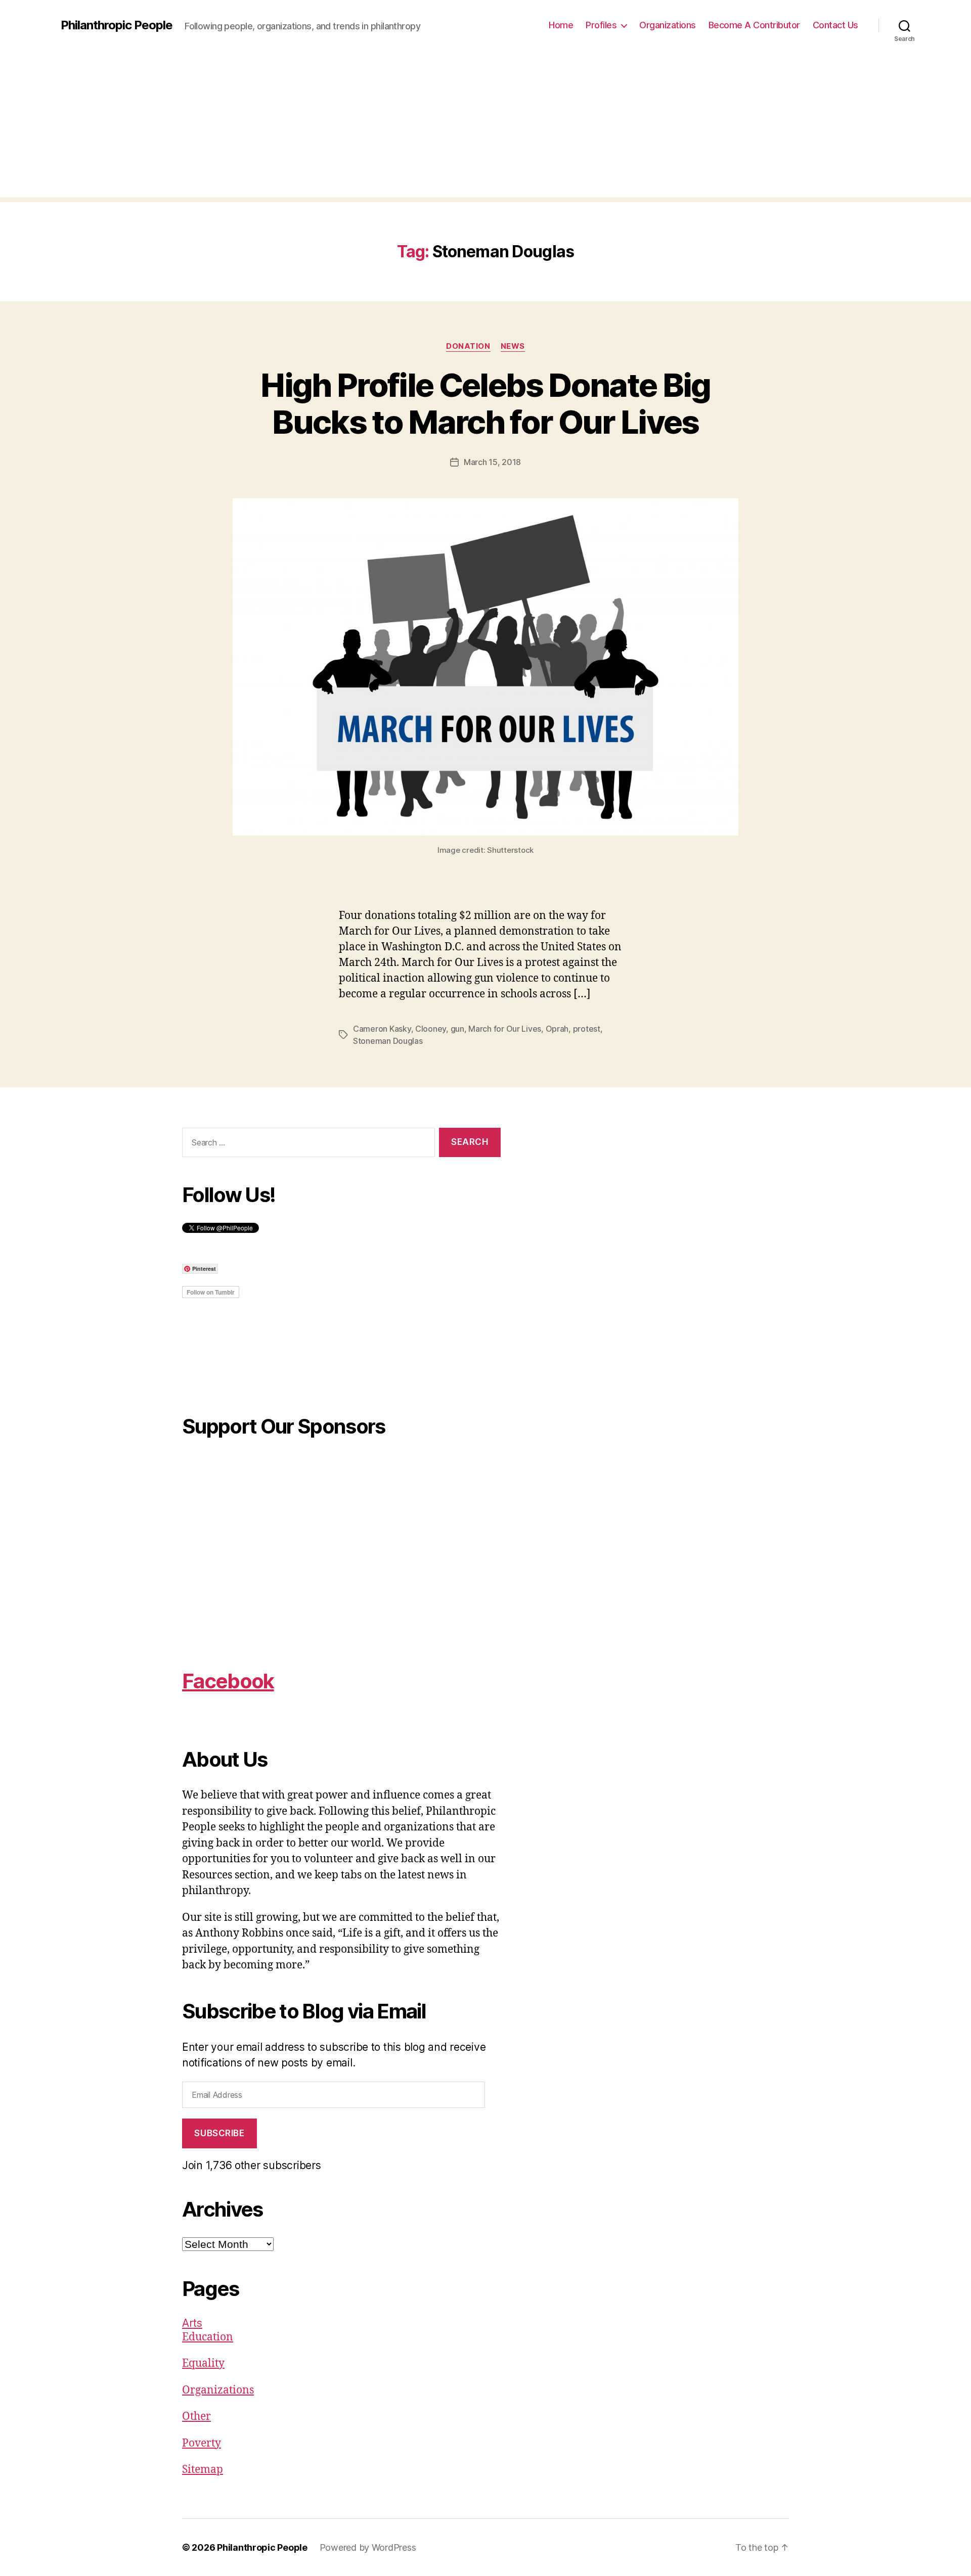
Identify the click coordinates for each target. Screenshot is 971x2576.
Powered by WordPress (368, 2547)
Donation (468, 346)
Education (208, 2337)
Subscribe (219, 2133)
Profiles (601, 25)
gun (457, 1029)
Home (561, 25)
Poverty (202, 2443)
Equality (203, 2363)
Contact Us (835, 25)
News (513, 346)
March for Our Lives (505, 1029)
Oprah (557, 1029)
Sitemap (203, 2470)
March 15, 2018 (492, 462)
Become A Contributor (754, 25)
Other (196, 2417)
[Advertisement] (485, 126)
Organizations (668, 25)
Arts (192, 2323)
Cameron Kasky (382, 1029)
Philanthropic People (117, 25)
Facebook (228, 1681)
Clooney (431, 1029)
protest (587, 1029)
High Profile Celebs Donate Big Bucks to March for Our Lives (485, 403)
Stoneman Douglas (388, 1041)
